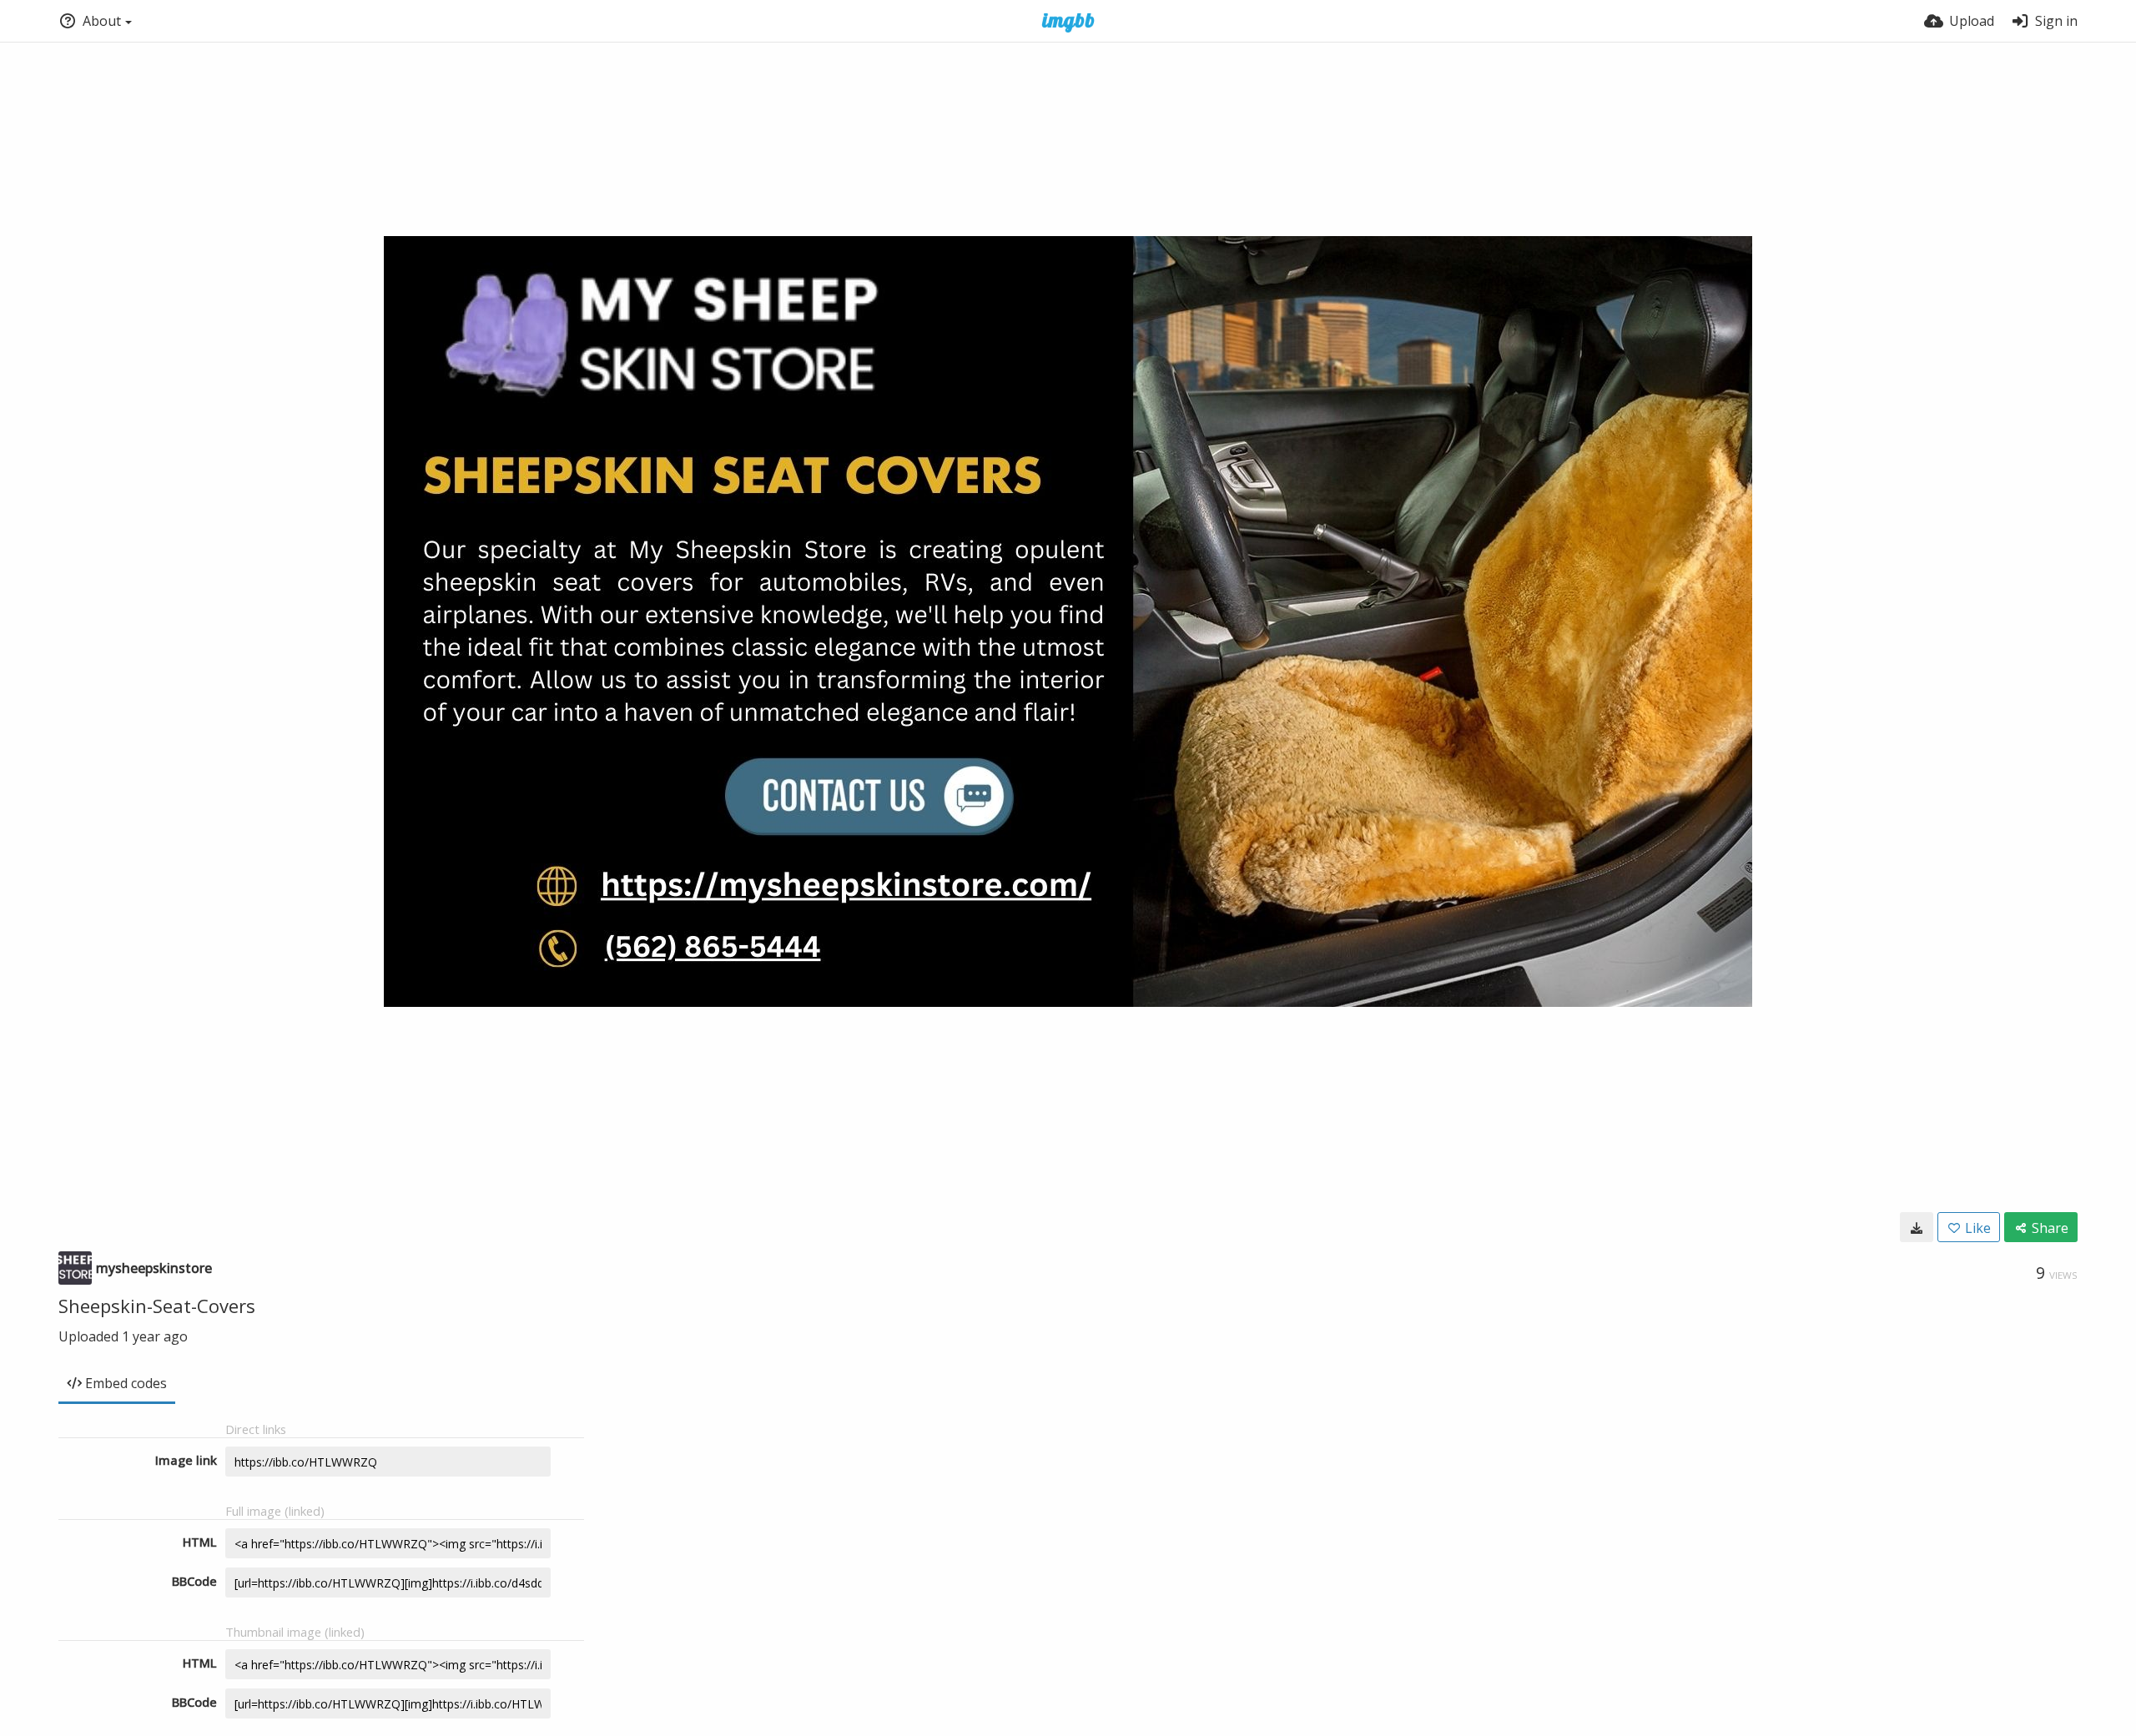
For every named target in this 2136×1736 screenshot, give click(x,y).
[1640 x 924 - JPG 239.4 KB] (1917, 1227)
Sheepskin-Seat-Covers (157, 1306)
